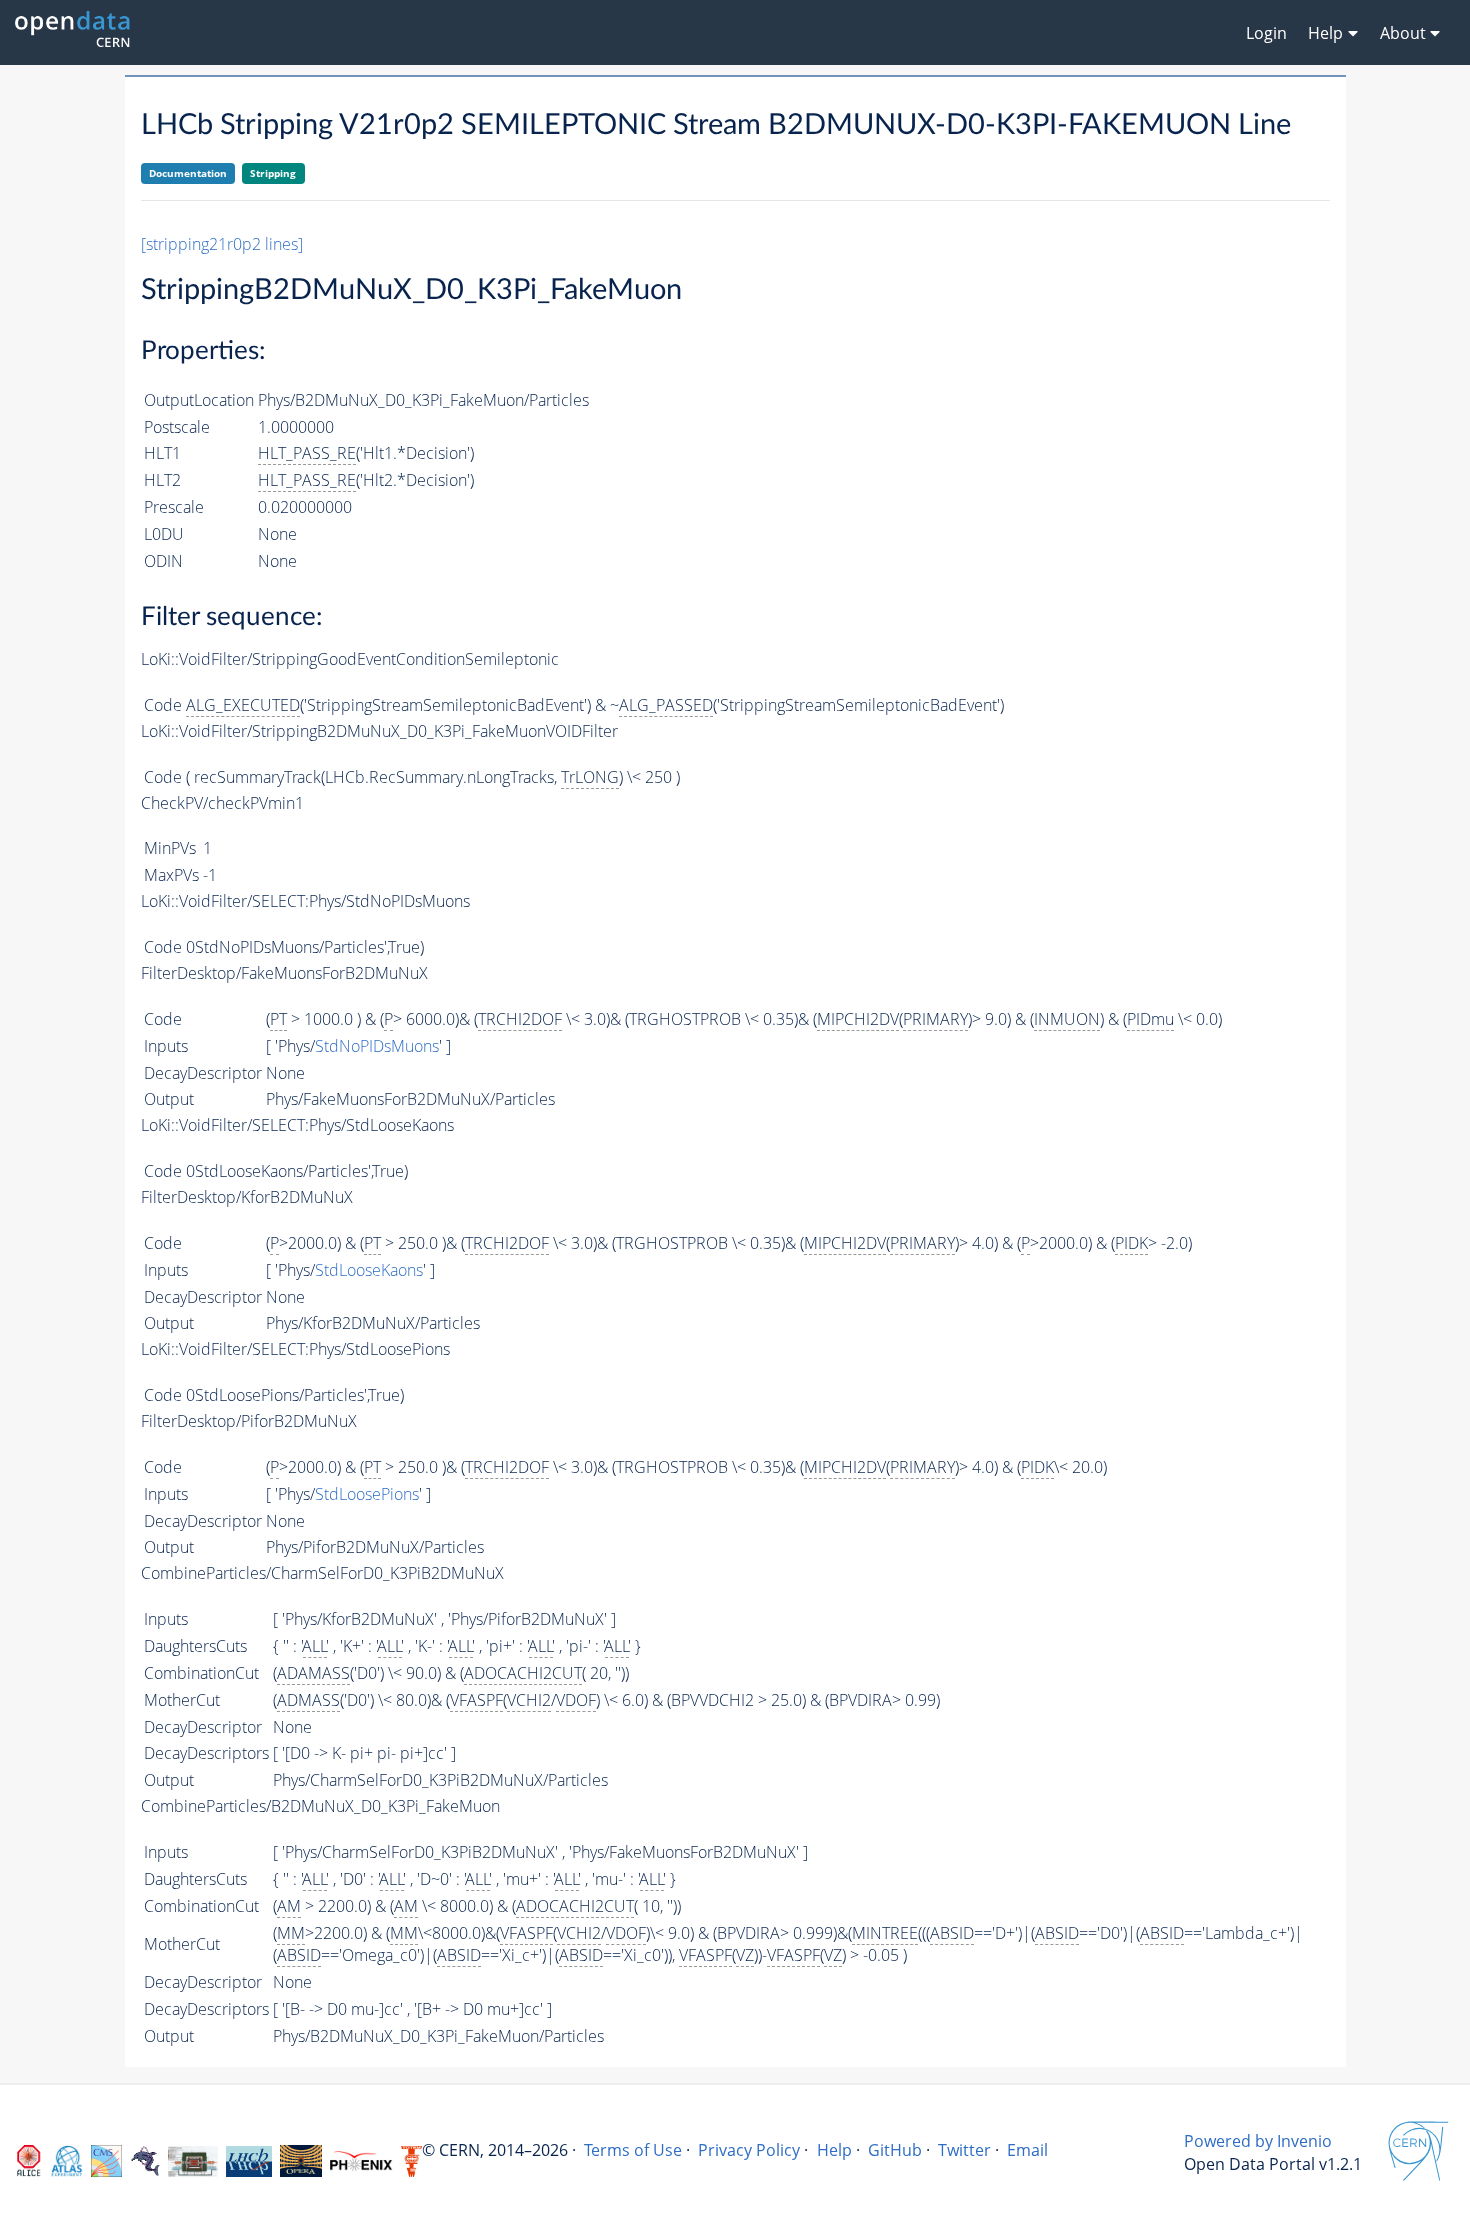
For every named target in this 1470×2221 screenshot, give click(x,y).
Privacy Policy (749, 2150)
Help (834, 2150)
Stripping (273, 173)
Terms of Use (633, 2150)
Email (1027, 2150)
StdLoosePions (367, 1494)
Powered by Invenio (1258, 2141)
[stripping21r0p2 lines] (222, 244)
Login (1266, 33)
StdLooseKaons (369, 1270)
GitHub (895, 2150)
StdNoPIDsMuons (377, 1046)
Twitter (964, 2150)
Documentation (188, 173)
